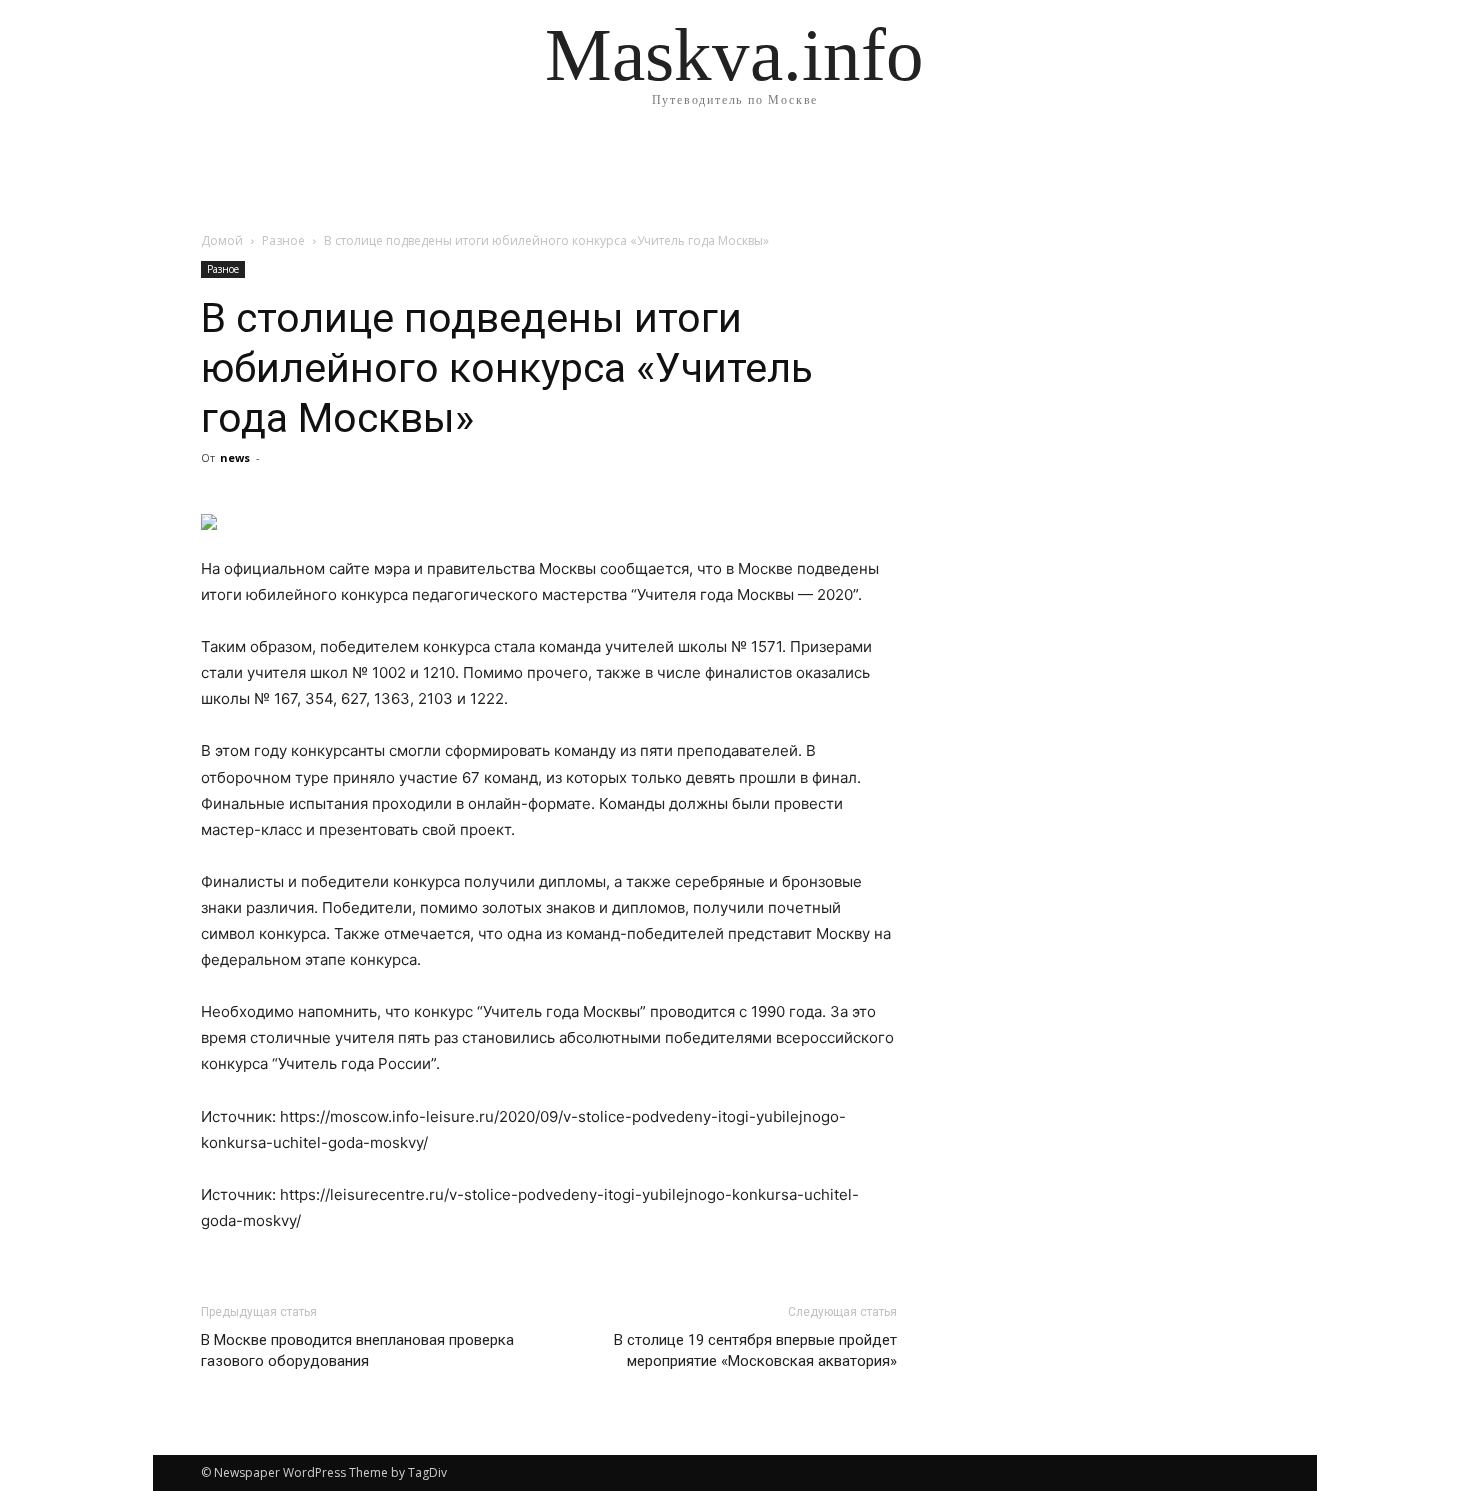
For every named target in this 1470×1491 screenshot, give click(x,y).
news (235, 457)
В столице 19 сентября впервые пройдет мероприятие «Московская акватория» (755, 1350)
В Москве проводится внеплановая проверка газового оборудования (357, 1350)
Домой (222, 240)
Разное (283, 240)
